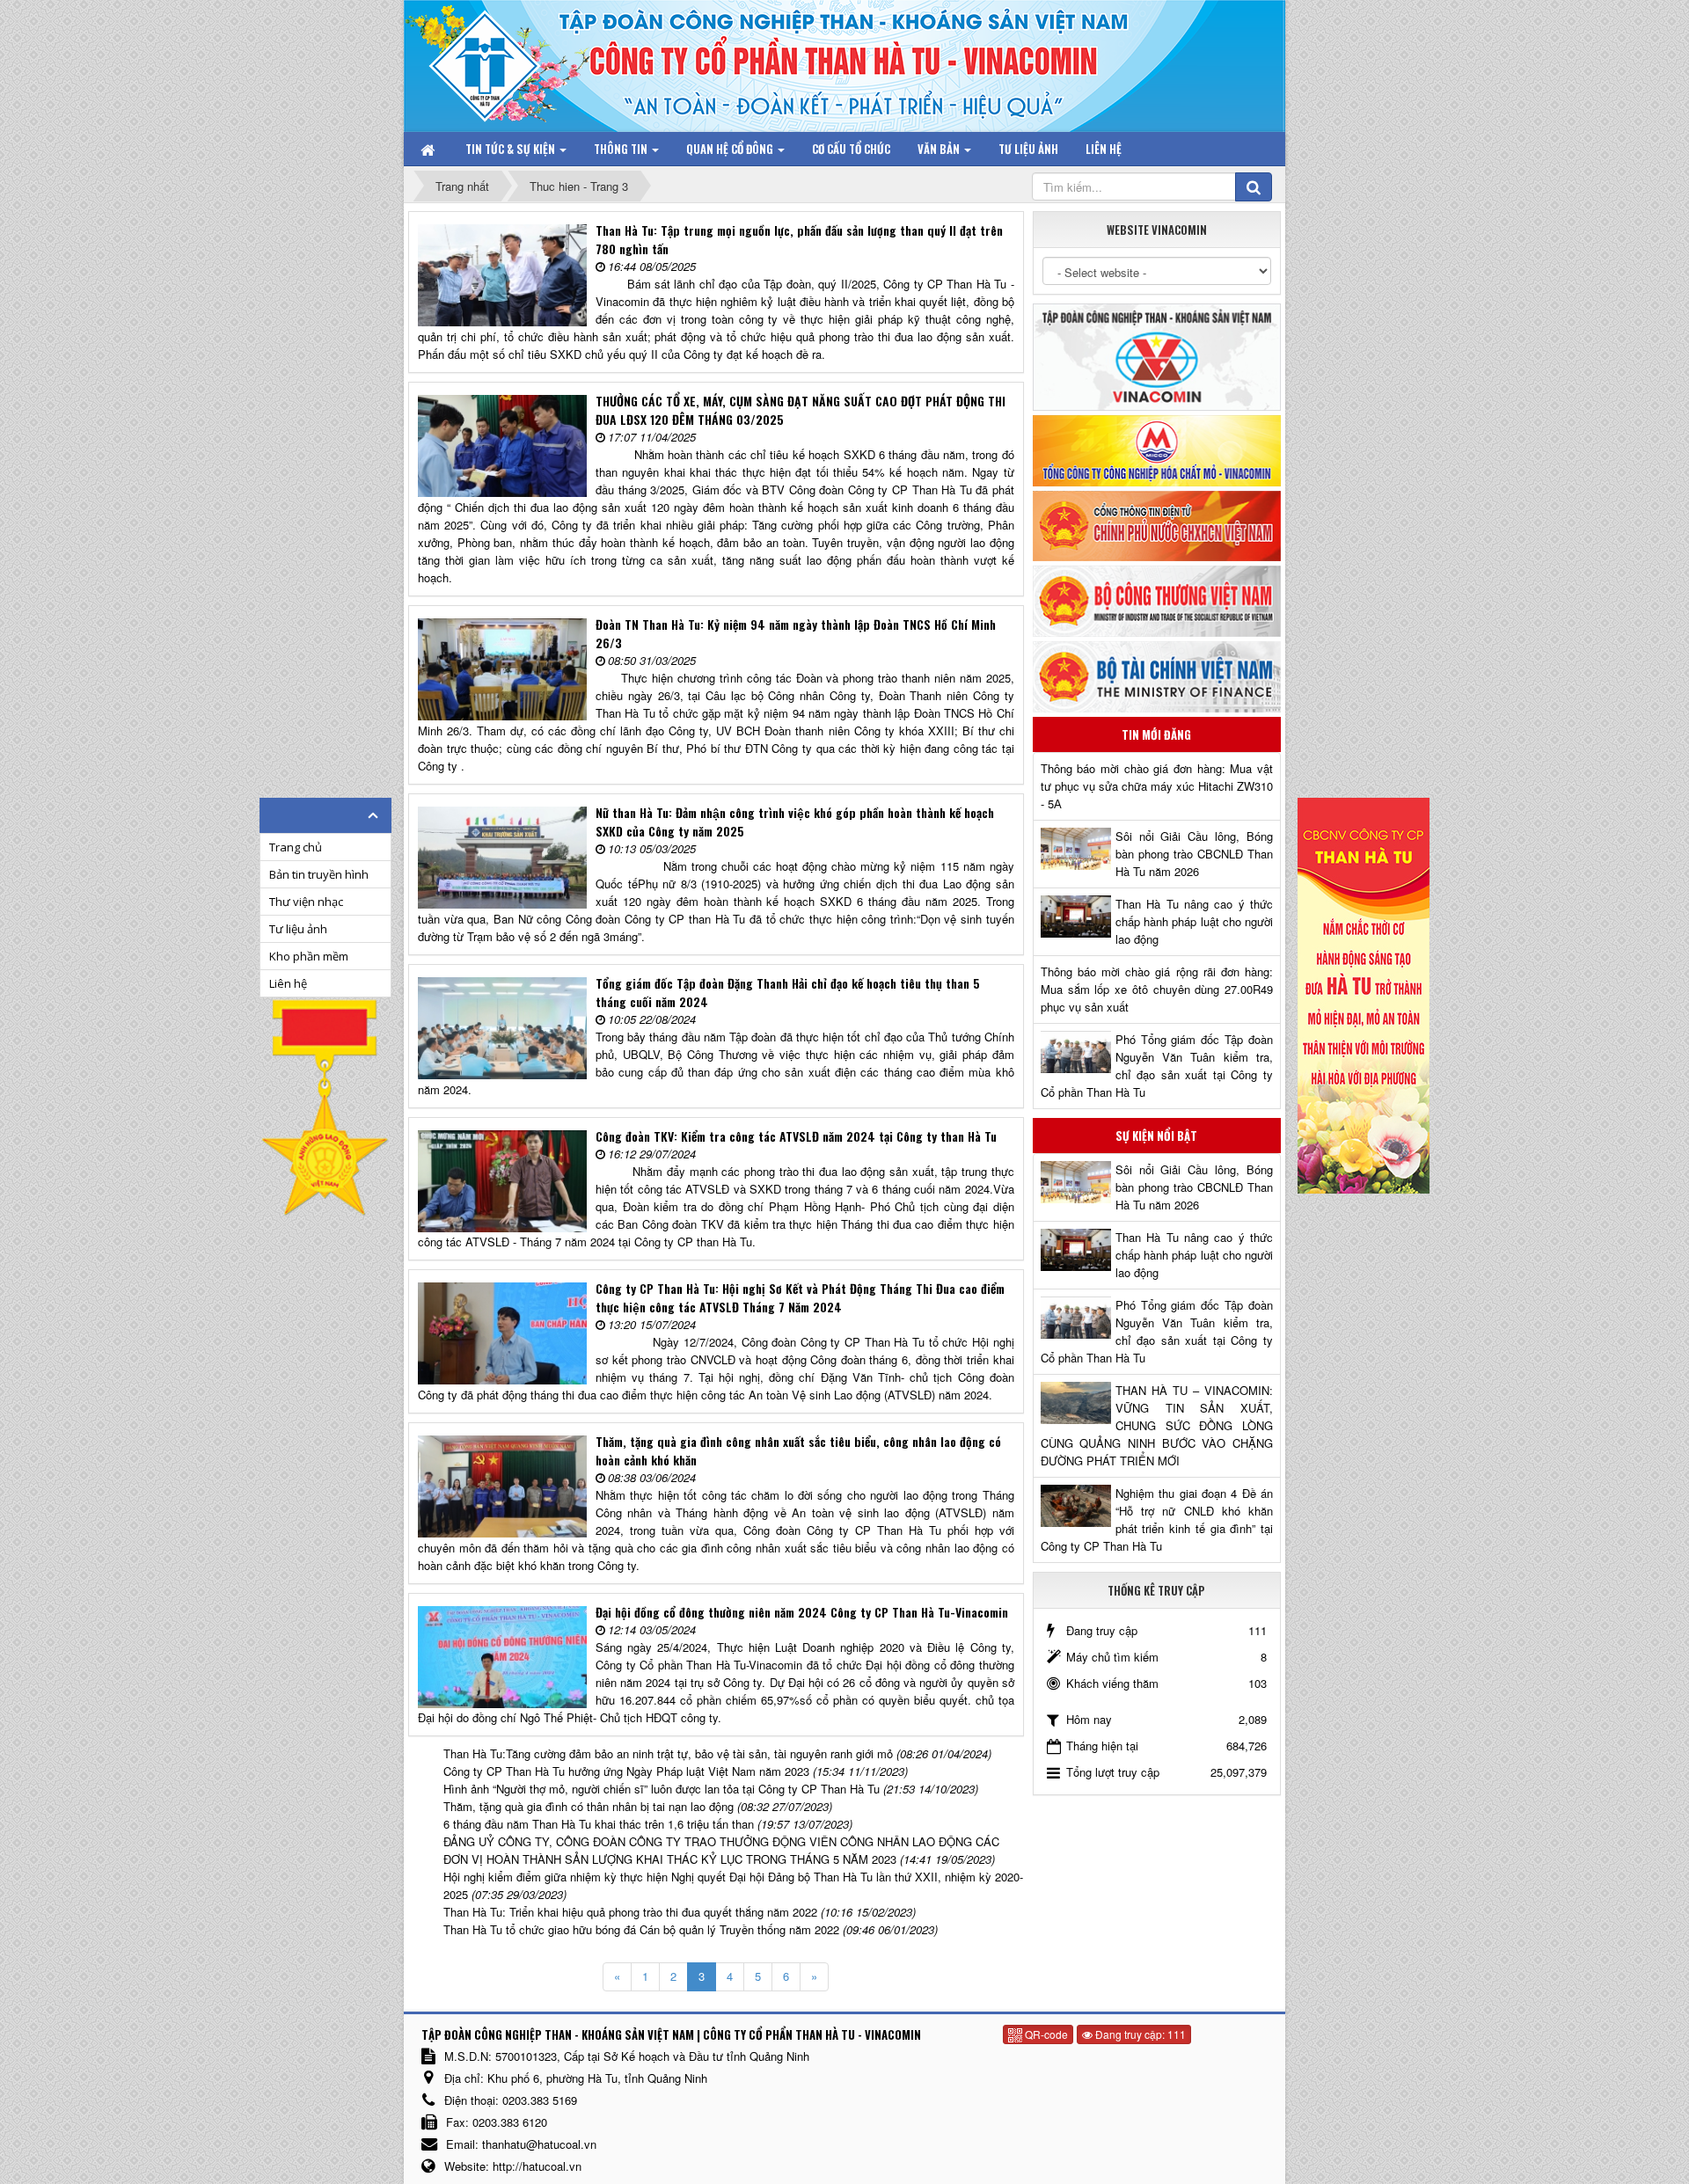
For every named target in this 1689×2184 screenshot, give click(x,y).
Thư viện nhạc (306, 902)
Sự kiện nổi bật (1156, 1136)
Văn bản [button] (940, 149)
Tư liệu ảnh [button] (1028, 149)
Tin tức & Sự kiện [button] (512, 149)
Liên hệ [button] (1104, 149)
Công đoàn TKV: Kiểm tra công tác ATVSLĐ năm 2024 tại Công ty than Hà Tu (796, 1136)
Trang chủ (296, 847)
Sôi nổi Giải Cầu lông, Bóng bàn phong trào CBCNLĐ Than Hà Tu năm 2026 (1194, 854)
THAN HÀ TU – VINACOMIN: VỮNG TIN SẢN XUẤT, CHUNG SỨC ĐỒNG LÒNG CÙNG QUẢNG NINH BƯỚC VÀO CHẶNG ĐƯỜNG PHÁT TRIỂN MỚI (1157, 1425)
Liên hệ (288, 983)
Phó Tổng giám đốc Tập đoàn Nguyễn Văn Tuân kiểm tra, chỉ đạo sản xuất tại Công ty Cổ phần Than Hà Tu (1157, 1066)
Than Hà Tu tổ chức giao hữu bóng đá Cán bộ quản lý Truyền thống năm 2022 (641, 1929)
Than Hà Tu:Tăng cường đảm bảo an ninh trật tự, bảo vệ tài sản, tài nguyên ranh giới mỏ (668, 1753)
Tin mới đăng (1156, 734)
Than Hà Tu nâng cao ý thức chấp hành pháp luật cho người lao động (1194, 921)
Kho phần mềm (309, 956)
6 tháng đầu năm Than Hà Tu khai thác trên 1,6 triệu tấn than (599, 1824)
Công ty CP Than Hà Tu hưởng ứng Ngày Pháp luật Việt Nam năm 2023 (626, 1771)
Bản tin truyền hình (319, 874)
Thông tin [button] (622, 149)
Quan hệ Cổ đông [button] (731, 149)
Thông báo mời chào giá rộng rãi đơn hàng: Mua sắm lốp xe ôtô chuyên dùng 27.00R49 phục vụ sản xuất (1157, 989)
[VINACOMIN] (1157, 356)
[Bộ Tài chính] (1157, 675)
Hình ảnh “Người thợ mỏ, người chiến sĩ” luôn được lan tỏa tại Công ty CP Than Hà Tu (662, 1789)
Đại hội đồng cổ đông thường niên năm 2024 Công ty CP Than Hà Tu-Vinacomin (802, 1612)
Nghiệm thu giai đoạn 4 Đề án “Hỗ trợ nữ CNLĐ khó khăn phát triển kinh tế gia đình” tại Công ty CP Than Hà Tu (1157, 1519)
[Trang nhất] (429, 149)
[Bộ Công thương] (1157, 599)
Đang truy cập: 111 (1139, 2034)
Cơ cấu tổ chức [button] (851, 149)
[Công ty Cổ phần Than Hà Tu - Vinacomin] (497, 61)
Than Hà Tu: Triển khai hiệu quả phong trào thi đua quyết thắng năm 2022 (630, 1912)
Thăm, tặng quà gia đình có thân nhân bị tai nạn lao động (589, 1806)
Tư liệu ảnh (298, 929)
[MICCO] (1157, 449)
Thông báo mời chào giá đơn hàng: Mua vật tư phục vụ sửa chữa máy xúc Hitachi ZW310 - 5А (1157, 786)
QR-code (1045, 2034)
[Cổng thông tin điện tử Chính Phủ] (1157, 524)
